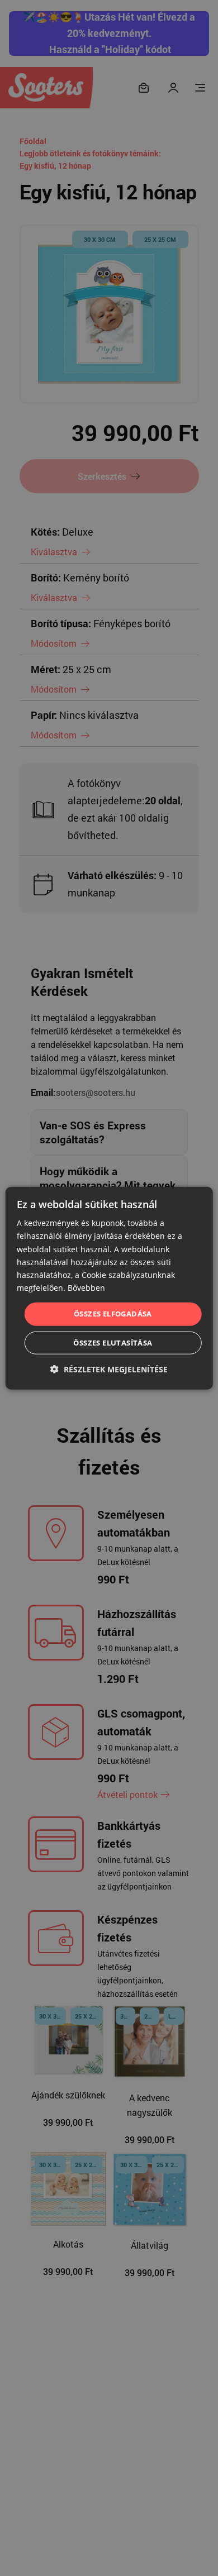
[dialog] (109, 1288)
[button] (109, 1369)
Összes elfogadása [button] (113, 1314)
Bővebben (86, 1288)
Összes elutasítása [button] (113, 1342)
